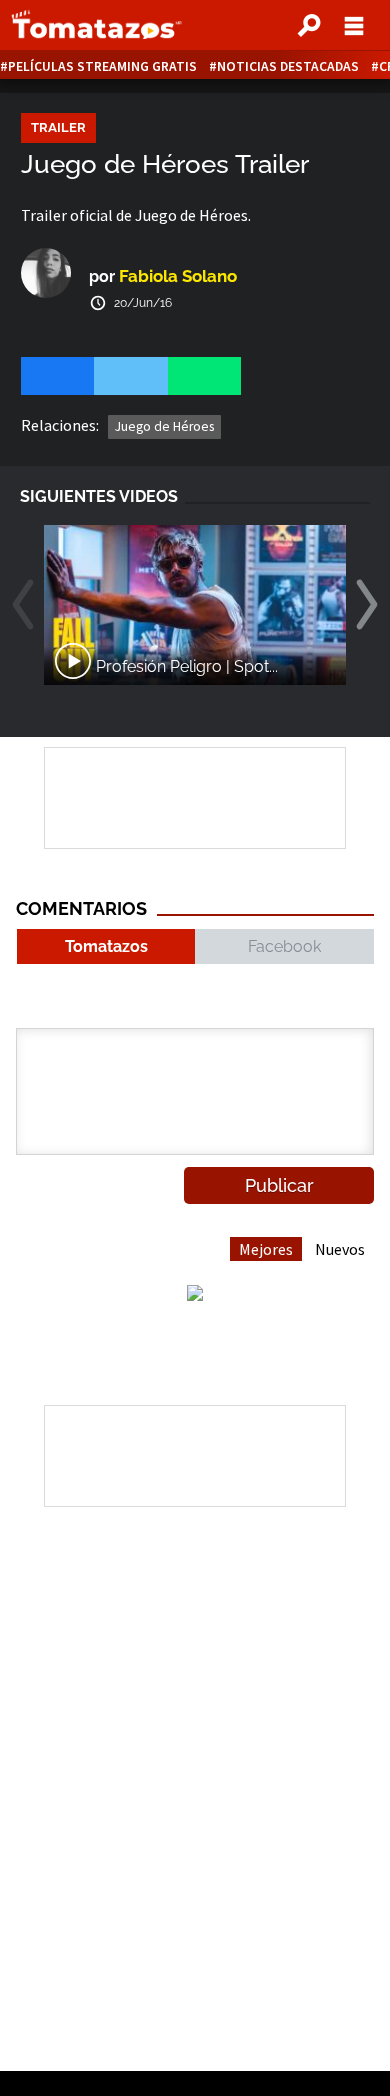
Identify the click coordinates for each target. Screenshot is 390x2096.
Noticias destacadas (288, 66)
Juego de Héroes (164, 426)
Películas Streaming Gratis (102, 66)
